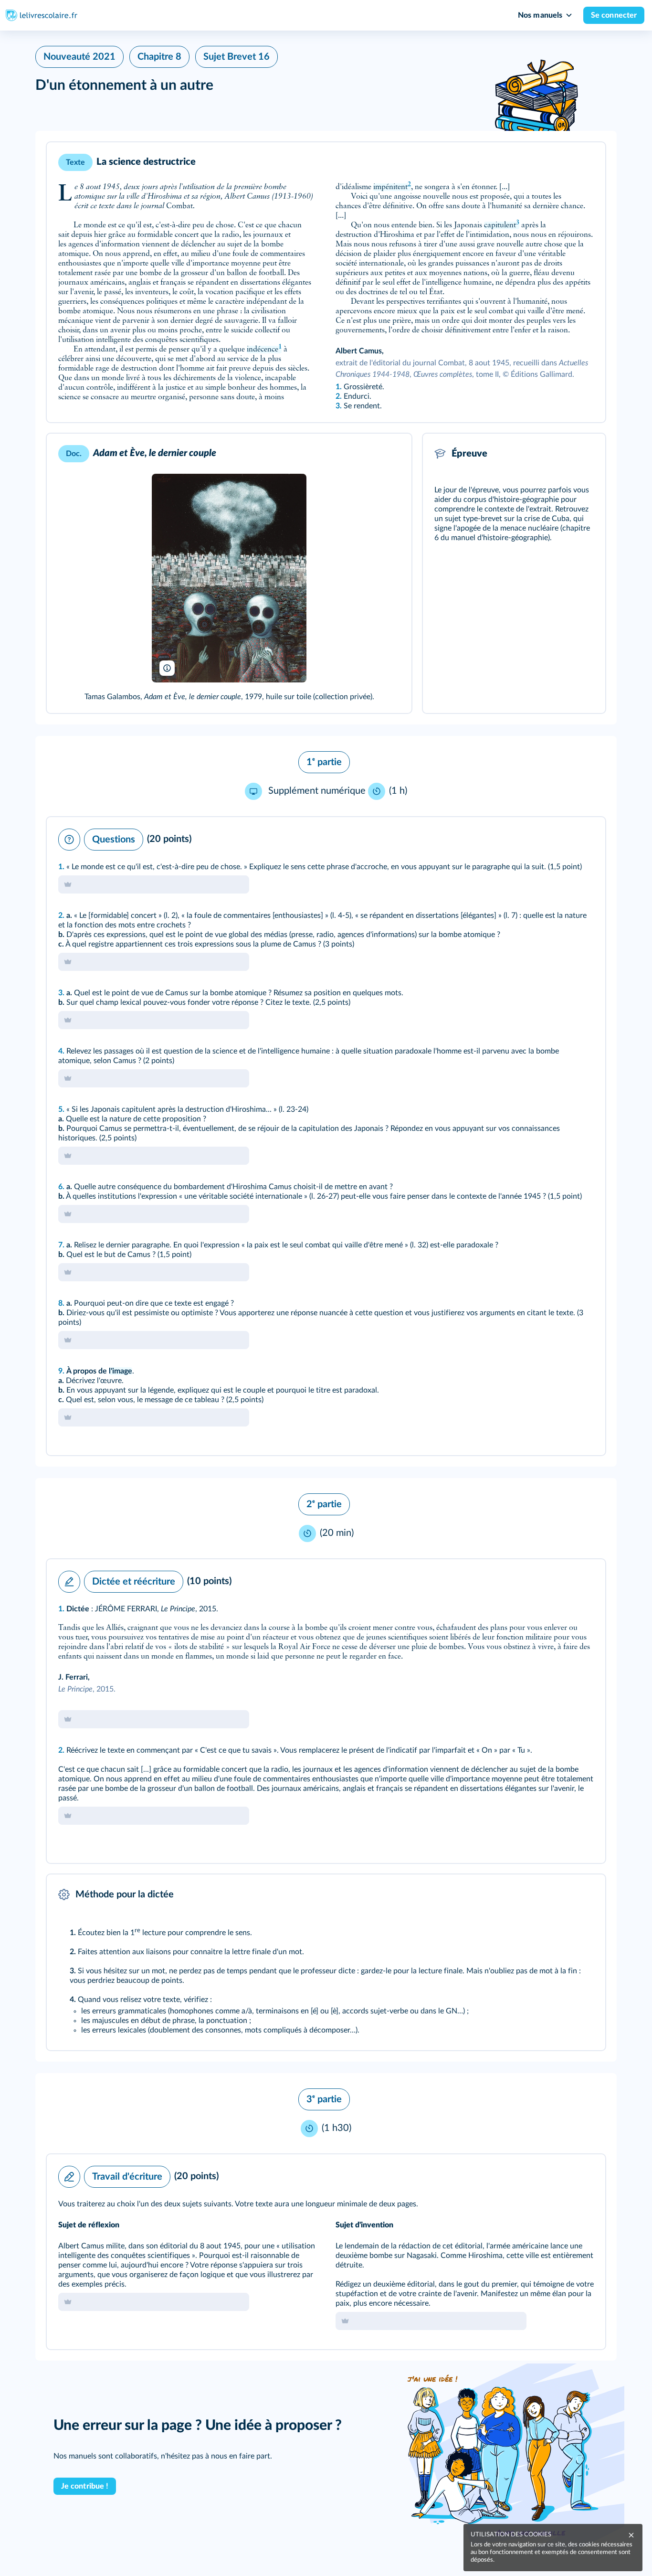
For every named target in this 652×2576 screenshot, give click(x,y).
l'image (121, 1371)
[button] (326, 282)
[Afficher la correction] (558, 837)
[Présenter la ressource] (583, 162)
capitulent (502, 225)
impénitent (392, 187)
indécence (264, 350)
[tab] (558, 837)
